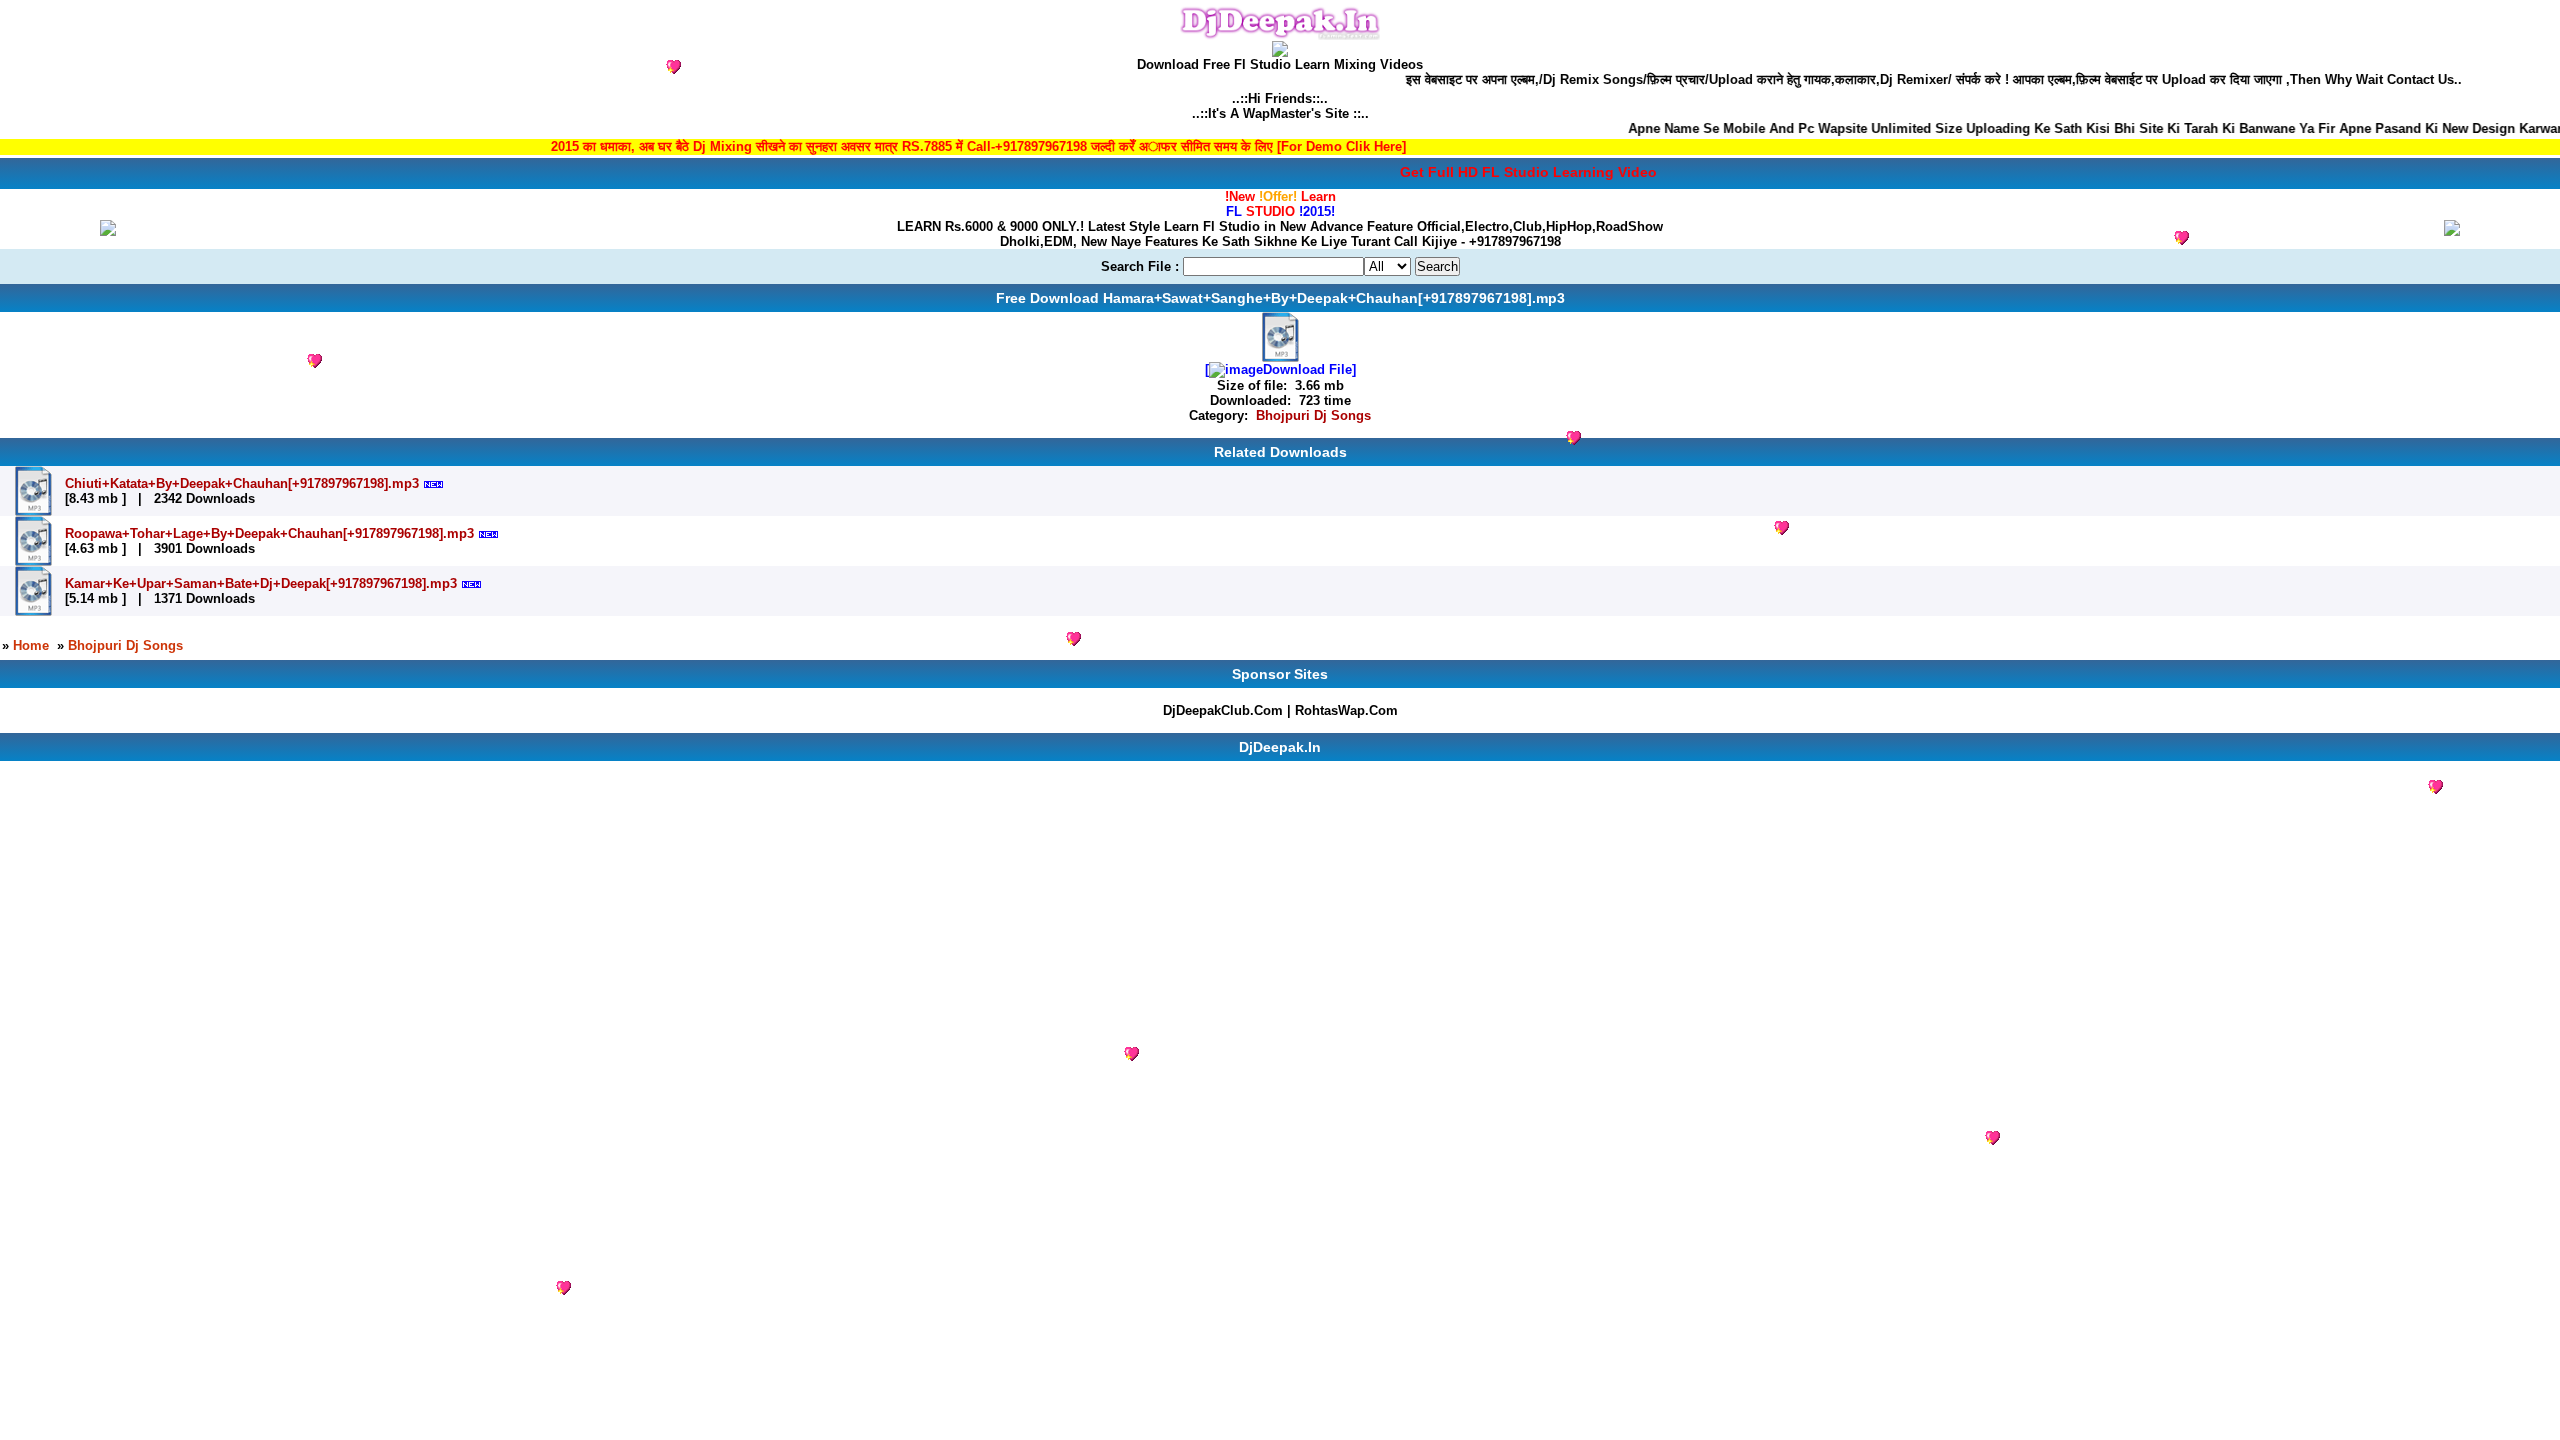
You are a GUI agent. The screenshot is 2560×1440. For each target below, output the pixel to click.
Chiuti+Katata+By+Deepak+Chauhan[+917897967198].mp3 (242, 483)
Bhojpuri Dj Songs (1313, 415)
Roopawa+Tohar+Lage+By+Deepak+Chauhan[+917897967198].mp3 (269, 533)
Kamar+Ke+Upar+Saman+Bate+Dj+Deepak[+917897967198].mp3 (261, 583)
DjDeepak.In (1280, 747)
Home (31, 645)
